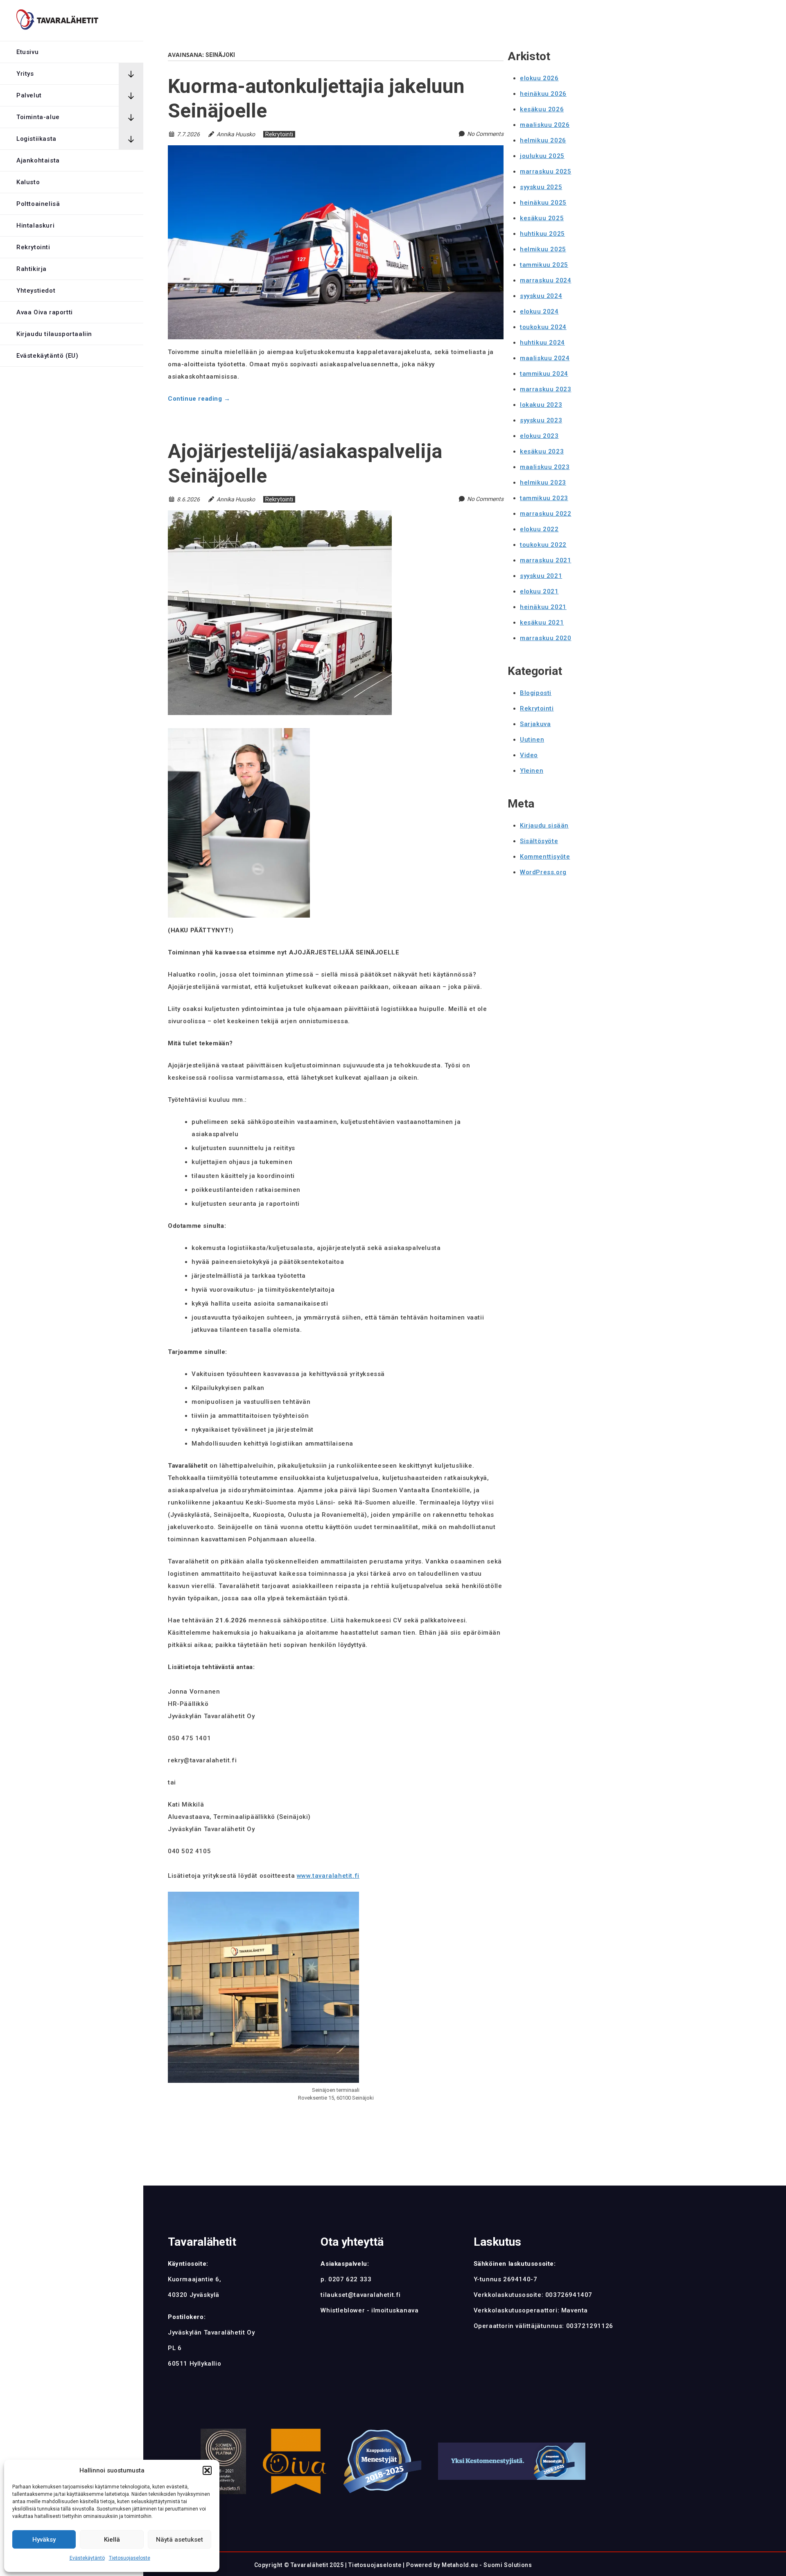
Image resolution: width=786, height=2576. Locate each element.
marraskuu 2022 (545, 514)
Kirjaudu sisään (544, 826)
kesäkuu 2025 (542, 218)
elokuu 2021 (539, 591)
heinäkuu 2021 (543, 607)
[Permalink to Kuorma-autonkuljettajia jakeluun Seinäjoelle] (336, 150)
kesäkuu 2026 (542, 109)
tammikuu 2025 (544, 265)
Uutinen (532, 740)
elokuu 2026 (539, 78)
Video (529, 755)
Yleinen (532, 771)
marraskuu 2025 (545, 171)
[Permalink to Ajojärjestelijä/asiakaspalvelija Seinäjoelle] (280, 515)
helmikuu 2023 (543, 483)
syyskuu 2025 (541, 187)
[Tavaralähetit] (57, 21)
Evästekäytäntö (87, 2558)
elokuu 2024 (539, 311)
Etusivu (27, 52)
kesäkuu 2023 (542, 451)
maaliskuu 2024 (545, 358)
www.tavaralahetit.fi (328, 1876)
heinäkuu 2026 (543, 94)
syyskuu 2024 (541, 296)
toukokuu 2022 (543, 545)
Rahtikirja (32, 269)
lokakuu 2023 (541, 405)
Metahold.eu (460, 2565)
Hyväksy (44, 2540)
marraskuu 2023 (545, 389)
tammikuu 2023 (544, 498)
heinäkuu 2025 (543, 203)
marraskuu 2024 (545, 280)
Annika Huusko (236, 134)
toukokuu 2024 (543, 327)
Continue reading (199, 399)
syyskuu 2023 (541, 420)
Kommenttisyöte (545, 857)
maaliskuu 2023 (545, 467)
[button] (207, 2470)
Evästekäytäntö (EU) (47, 356)
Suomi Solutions (508, 2565)
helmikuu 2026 (543, 140)
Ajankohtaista (38, 160)
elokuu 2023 (539, 436)
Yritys (25, 74)
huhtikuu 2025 (542, 234)
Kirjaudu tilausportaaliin (54, 334)
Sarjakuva (535, 724)
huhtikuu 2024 (542, 343)
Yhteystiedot (36, 291)
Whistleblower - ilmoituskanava (369, 2310)
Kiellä (112, 2540)
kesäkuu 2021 (542, 623)
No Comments (485, 134)
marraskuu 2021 (545, 560)
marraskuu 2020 (545, 638)
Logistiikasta (36, 139)
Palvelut (29, 95)
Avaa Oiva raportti (45, 312)
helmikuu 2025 (543, 249)
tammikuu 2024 (544, 374)
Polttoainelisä (38, 204)
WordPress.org (543, 872)
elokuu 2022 (539, 529)
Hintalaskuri (35, 226)
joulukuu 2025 (542, 156)
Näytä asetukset (180, 2540)
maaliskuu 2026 (545, 125)
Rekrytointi (33, 247)
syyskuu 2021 (541, 576)
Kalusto (28, 182)
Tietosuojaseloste (130, 2558)
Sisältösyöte (539, 841)
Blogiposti (536, 693)
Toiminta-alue (38, 117)
